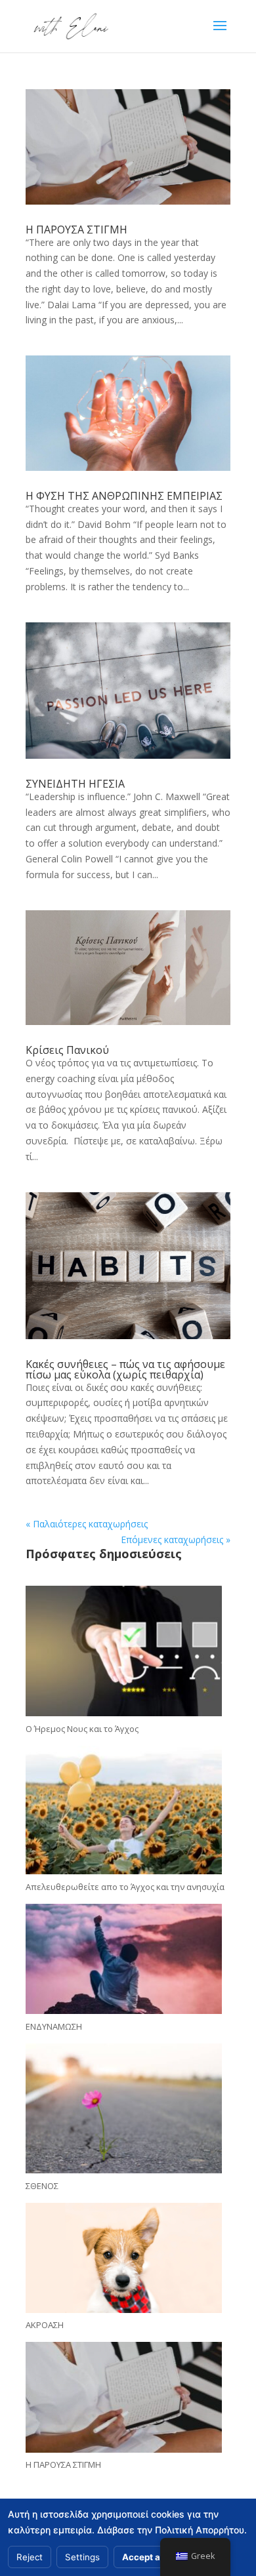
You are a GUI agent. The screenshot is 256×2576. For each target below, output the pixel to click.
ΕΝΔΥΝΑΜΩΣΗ (54, 2026)
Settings (82, 2557)
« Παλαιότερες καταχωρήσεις (87, 1524)
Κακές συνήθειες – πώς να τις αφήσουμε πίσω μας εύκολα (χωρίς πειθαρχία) (125, 1369)
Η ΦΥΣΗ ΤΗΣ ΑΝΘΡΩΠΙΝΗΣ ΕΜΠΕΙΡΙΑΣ (124, 496)
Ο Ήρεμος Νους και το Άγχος (82, 1729)
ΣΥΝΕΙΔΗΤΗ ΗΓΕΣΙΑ (75, 784)
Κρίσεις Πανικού (67, 1050)
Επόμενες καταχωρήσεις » (176, 1540)
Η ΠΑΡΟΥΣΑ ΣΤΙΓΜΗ (76, 230)
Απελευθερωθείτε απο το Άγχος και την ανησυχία (125, 1887)
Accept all (144, 2557)
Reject (30, 2557)
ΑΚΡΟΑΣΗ (45, 2325)
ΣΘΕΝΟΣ (42, 2186)
